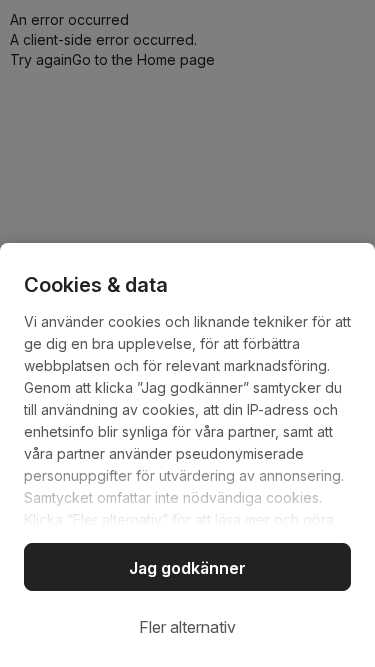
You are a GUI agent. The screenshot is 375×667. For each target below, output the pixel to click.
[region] (187, 455)
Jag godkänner (187, 568)
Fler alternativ (187, 627)
